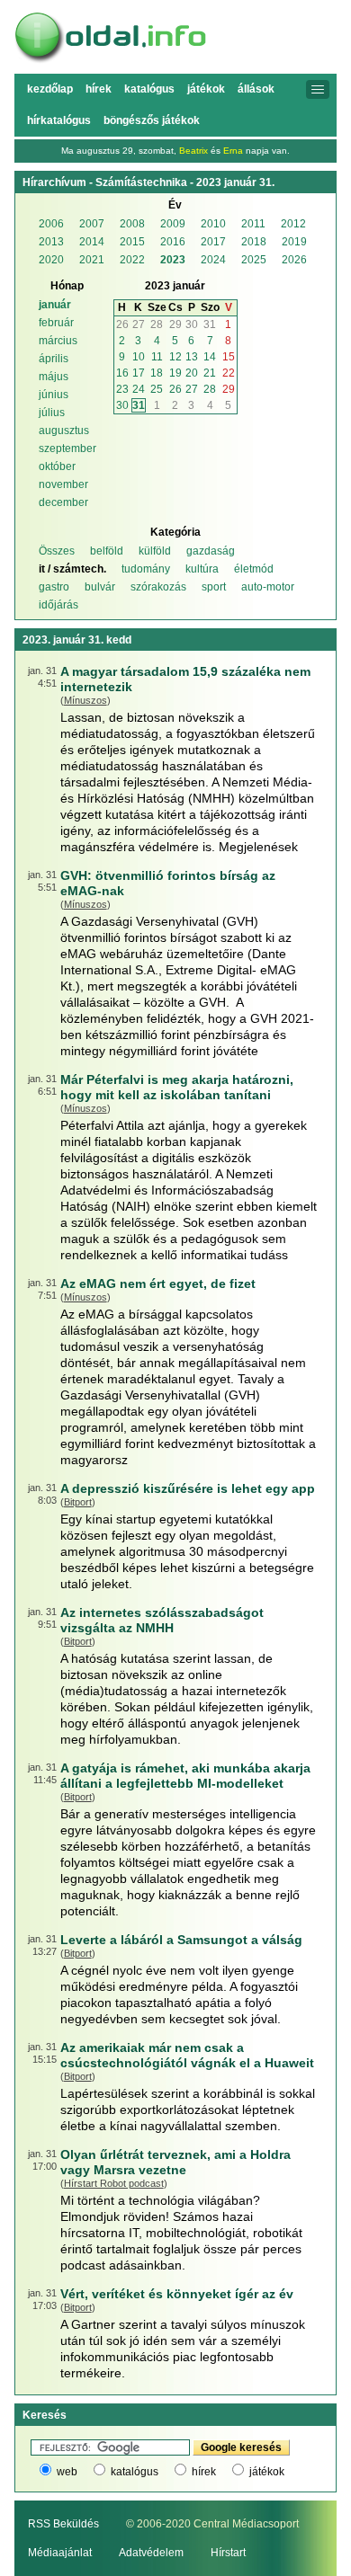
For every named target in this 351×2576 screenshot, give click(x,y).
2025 (254, 260)
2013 (51, 242)
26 (122, 324)
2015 (132, 242)
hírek (204, 2472)
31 (210, 324)
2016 (173, 242)
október (57, 466)
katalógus (135, 2472)
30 (192, 324)
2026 (294, 260)
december (63, 502)
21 (210, 373)
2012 (293, 224)
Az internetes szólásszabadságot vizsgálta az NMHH (162, 1620)
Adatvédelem (151, 2553)
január (55, 305)
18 (157, 373)
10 (139, 357)
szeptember (67, 449)
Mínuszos (85, 700)
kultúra (202, 569)
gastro (54, 587)
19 (175, 373)
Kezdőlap (50, 89)
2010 (213, 224)
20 (192, 373)
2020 (51, 260)
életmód (254, 569)
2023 (173, 260)
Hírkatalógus (59, 120)
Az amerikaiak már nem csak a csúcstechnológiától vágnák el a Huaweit (187, 2055)
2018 (254, 242)
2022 (132, 260)
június (54, 395)
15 (229, 357)
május (54, 377)
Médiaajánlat (60, 2553)
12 (175, 357)
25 (157, 389)
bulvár (100, 587)
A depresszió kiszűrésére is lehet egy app (188, 1488)
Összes (57, 551)
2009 (173, 224)
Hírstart (228, 2553)
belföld (107, 551)
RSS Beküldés (63, 2524)
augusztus (64, 431)
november (63, 484)
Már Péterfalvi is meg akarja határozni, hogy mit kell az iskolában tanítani (177, 1087)
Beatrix (193, 151)
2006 (51, 224)
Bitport (78, 1502)
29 (175, 324)
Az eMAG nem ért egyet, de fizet (158, 1284)
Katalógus (149, 89)
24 (139, 389)
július (52, 413)
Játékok (206, 89)
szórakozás (158, 587)
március (58, 341)
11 (157, 357)
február (56, 323)
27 (139, 324)
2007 (92, 224)
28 (157, 324)
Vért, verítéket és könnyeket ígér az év (177, 2294)
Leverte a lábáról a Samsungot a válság (181, 1940)
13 (192, 357)
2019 (294, 242)
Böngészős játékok (152, 120)
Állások (256, 89)
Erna (233, 151)
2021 (92, 260)
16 (122, 373)
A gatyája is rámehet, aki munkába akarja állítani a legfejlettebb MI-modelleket (185, 1776)
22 (229, 373)
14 (210, 357)
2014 (92, 242)
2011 (253, 224)
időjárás (58, 605)
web (67, 2472)
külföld (155, 551)
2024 (213, 260)
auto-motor (268, 587)
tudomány (146, 569)
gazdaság (211, 551)
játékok (267, 2472)
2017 (213, 242)
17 (139, 373)
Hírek (99, 89)
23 (122, 389)
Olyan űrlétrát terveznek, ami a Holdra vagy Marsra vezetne (175, 2162)
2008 (132, 224)
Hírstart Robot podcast (114, 2183)
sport (214, 587)
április (54, 359)
